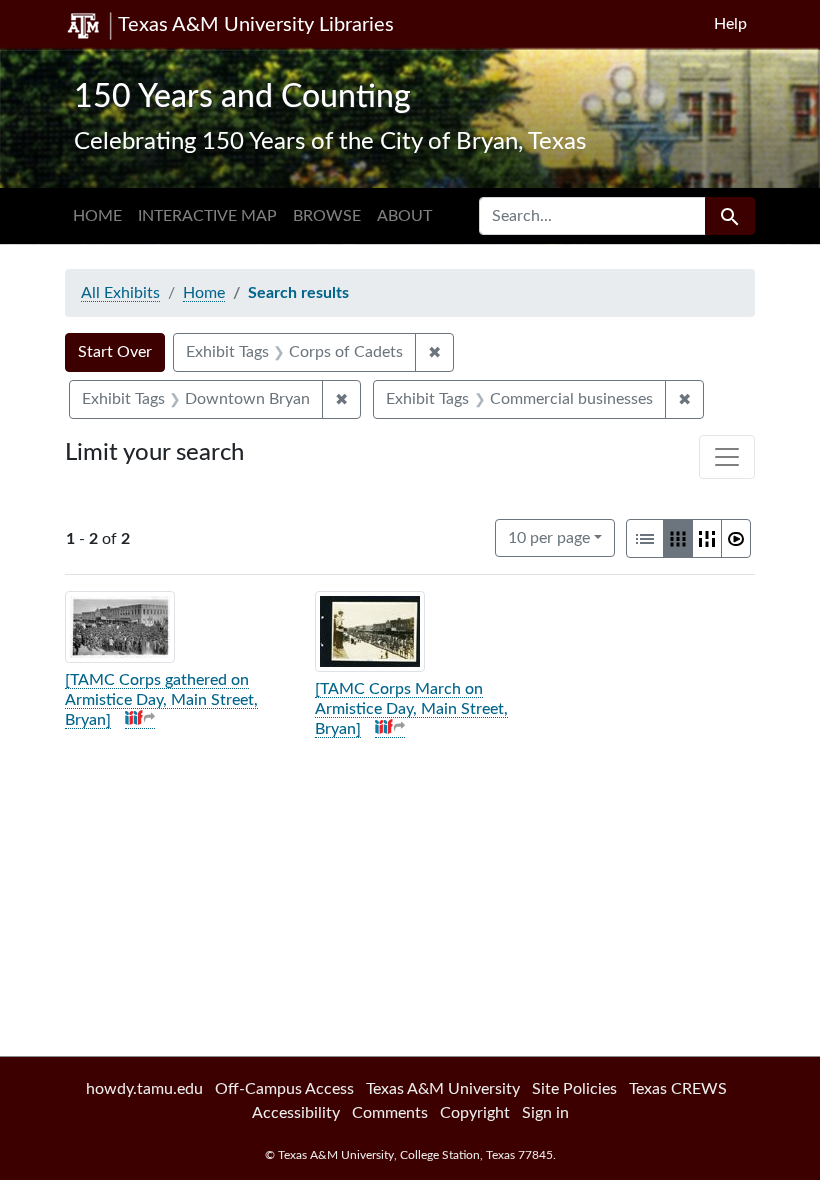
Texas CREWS (678, 1089)
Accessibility (296, 1113)
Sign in (545, 1113)
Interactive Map (207, 216)
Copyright (475, 1113)
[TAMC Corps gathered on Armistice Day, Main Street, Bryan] (161, 700)
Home (97, 216)
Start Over (115, 352)
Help (730, 24)
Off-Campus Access (284, 1089)
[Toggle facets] (727, 457)
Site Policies (574, 1089)
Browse (327, 216)
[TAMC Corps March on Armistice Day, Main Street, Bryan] (411, 709)
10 (549, 537)
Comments (390, 1113)
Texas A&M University (443, 1089)
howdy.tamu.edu (144, 1089)
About (404, 216)
